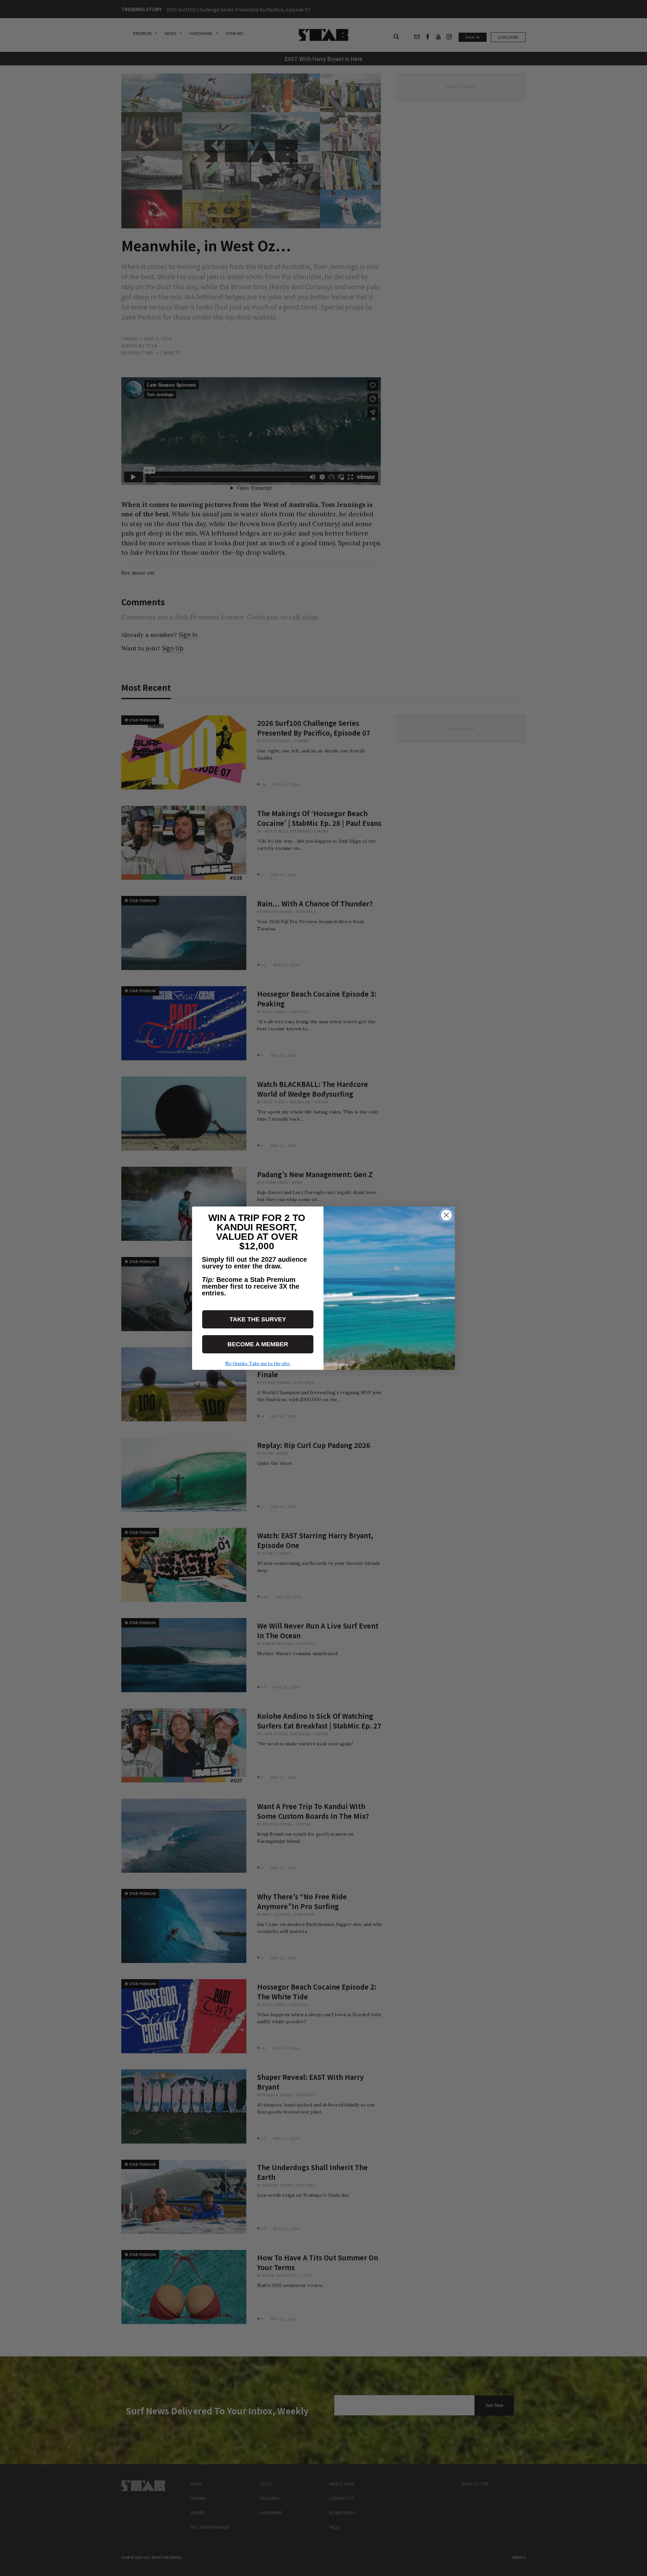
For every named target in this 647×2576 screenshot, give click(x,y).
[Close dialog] (446, 1215)
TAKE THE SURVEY (258, 1319)
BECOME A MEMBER (258, 1344)
